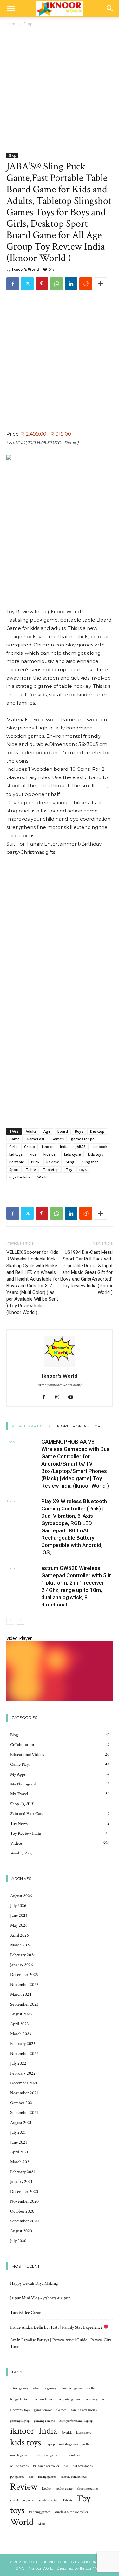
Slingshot (90, 1162)
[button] (11, 9)
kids (33, 1154)
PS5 (31, 2477)
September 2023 (24, 2004)
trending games (40, 2512)
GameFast (36, 1139)
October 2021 (22, 2103)
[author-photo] (60, 1367)
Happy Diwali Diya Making (34, 2283)
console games (95, 2399)
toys (83, 1169)
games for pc (83, 1139)
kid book (100, 1146)
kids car (50, 1154)
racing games (47, 2477)
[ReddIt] (86, 284)
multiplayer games (46, 2455)
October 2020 (22, 2211)
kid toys (16, 1154)
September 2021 (24, 2113)
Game (14, 1139)
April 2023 (19, 2024)
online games (19, 2466)
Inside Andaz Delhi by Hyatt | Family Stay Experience (57, 2327)
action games (19, 2388)
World (43, 1177)
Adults (31, 1131)
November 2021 (24, 2093)
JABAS (81, 1146)
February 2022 (23, 2073)
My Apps (18, 1774)
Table (31, 1169)
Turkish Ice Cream (26, 2313)
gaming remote (44, 2421)
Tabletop (51, 1169)
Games (58, 1139)
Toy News (19, 1824)
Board (63, 1131)
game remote (43, 2410)
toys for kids (20, 1177)
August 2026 (21, 1896)
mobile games (20, 2455)
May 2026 (19, 1925)
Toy (69, 1169)
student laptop (49, 2500)
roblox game (64, 2489)
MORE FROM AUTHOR (79, 1426)
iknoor (47, 1146)
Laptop (50, 2444)
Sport (14, 1169)
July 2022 (18, 2063)
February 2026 (23, 1955)
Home (12, 24)
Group (30, 1146)
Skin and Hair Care (27, 1814)
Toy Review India (26, 1834)
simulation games (22, 2500)
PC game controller (46, 2466)
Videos (16, 1843)
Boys (79, 1131)
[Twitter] (27, 284)
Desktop (97, 1131)
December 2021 (24, 2083)
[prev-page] (10, 1621)
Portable (17, 1162)
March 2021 (20, 2162)
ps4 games (17, 2477)
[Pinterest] (42, 284)
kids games (84, 2433)
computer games (69, 2399)
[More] (101, 284)
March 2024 (21, 1994)
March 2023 (21, 2034)
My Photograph (23, 1784)
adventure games (44, 2388)
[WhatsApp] (56, 284)
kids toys (96, 1154)
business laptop (43, 2399)
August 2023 (21, 2014)
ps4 (66, 2466)
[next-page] (20, 1621)
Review (53, 1162)
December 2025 (24, 1975)
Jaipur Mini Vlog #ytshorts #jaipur (40, 2298)
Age (47, 1131)
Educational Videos (27, 1755)
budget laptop (19, 2399)
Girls (13, 1146)
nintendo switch (75, 2455)
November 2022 (24, 2054)
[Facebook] (13, 284)
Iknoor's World (26, 269)
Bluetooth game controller (78, 2388)
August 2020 (21, 2231)
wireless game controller (71, 2512)
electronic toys (20, 2410)
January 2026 (22, 1965)
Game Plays (20, 1765)
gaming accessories (84, 2410)
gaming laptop (20, 2421)
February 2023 (23, 2044)
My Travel (19, 1794)
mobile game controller (75, 2444)
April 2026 (20, 1935)
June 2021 (19, 2142)
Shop (28, 24)
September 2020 (24, 2221)
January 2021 (21, 2182)
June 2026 (19, 1916)
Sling (70, 1162)
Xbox (41, 2524)
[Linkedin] (71, 284)
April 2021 (19, 2152)
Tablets (67, 2500)
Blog (14, 1735)
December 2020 (24, 2192)
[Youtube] (73, 1398)
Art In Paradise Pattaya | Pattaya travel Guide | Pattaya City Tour (61, 2343)
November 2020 (24, 2201)
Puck (35, 1162)
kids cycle (73, 1154)
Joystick (67, 2433)
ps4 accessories (83, 2466)
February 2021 (23, 2172)
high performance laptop (76, 2421)
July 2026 (18, 1906)
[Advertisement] (60, 90)
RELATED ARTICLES (30, 1426)
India (64, 1146)
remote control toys (74, 2477)
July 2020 (18, 2241)
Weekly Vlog (21, 1853)
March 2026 (21, 1945)
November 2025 (24, 1985)
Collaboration (22, 1745)
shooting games (88, 2489)
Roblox (47, 2489)
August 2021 (21, 2123)
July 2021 (18, 2132)
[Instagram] (60, 1398)
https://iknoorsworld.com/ (60, 1385)
